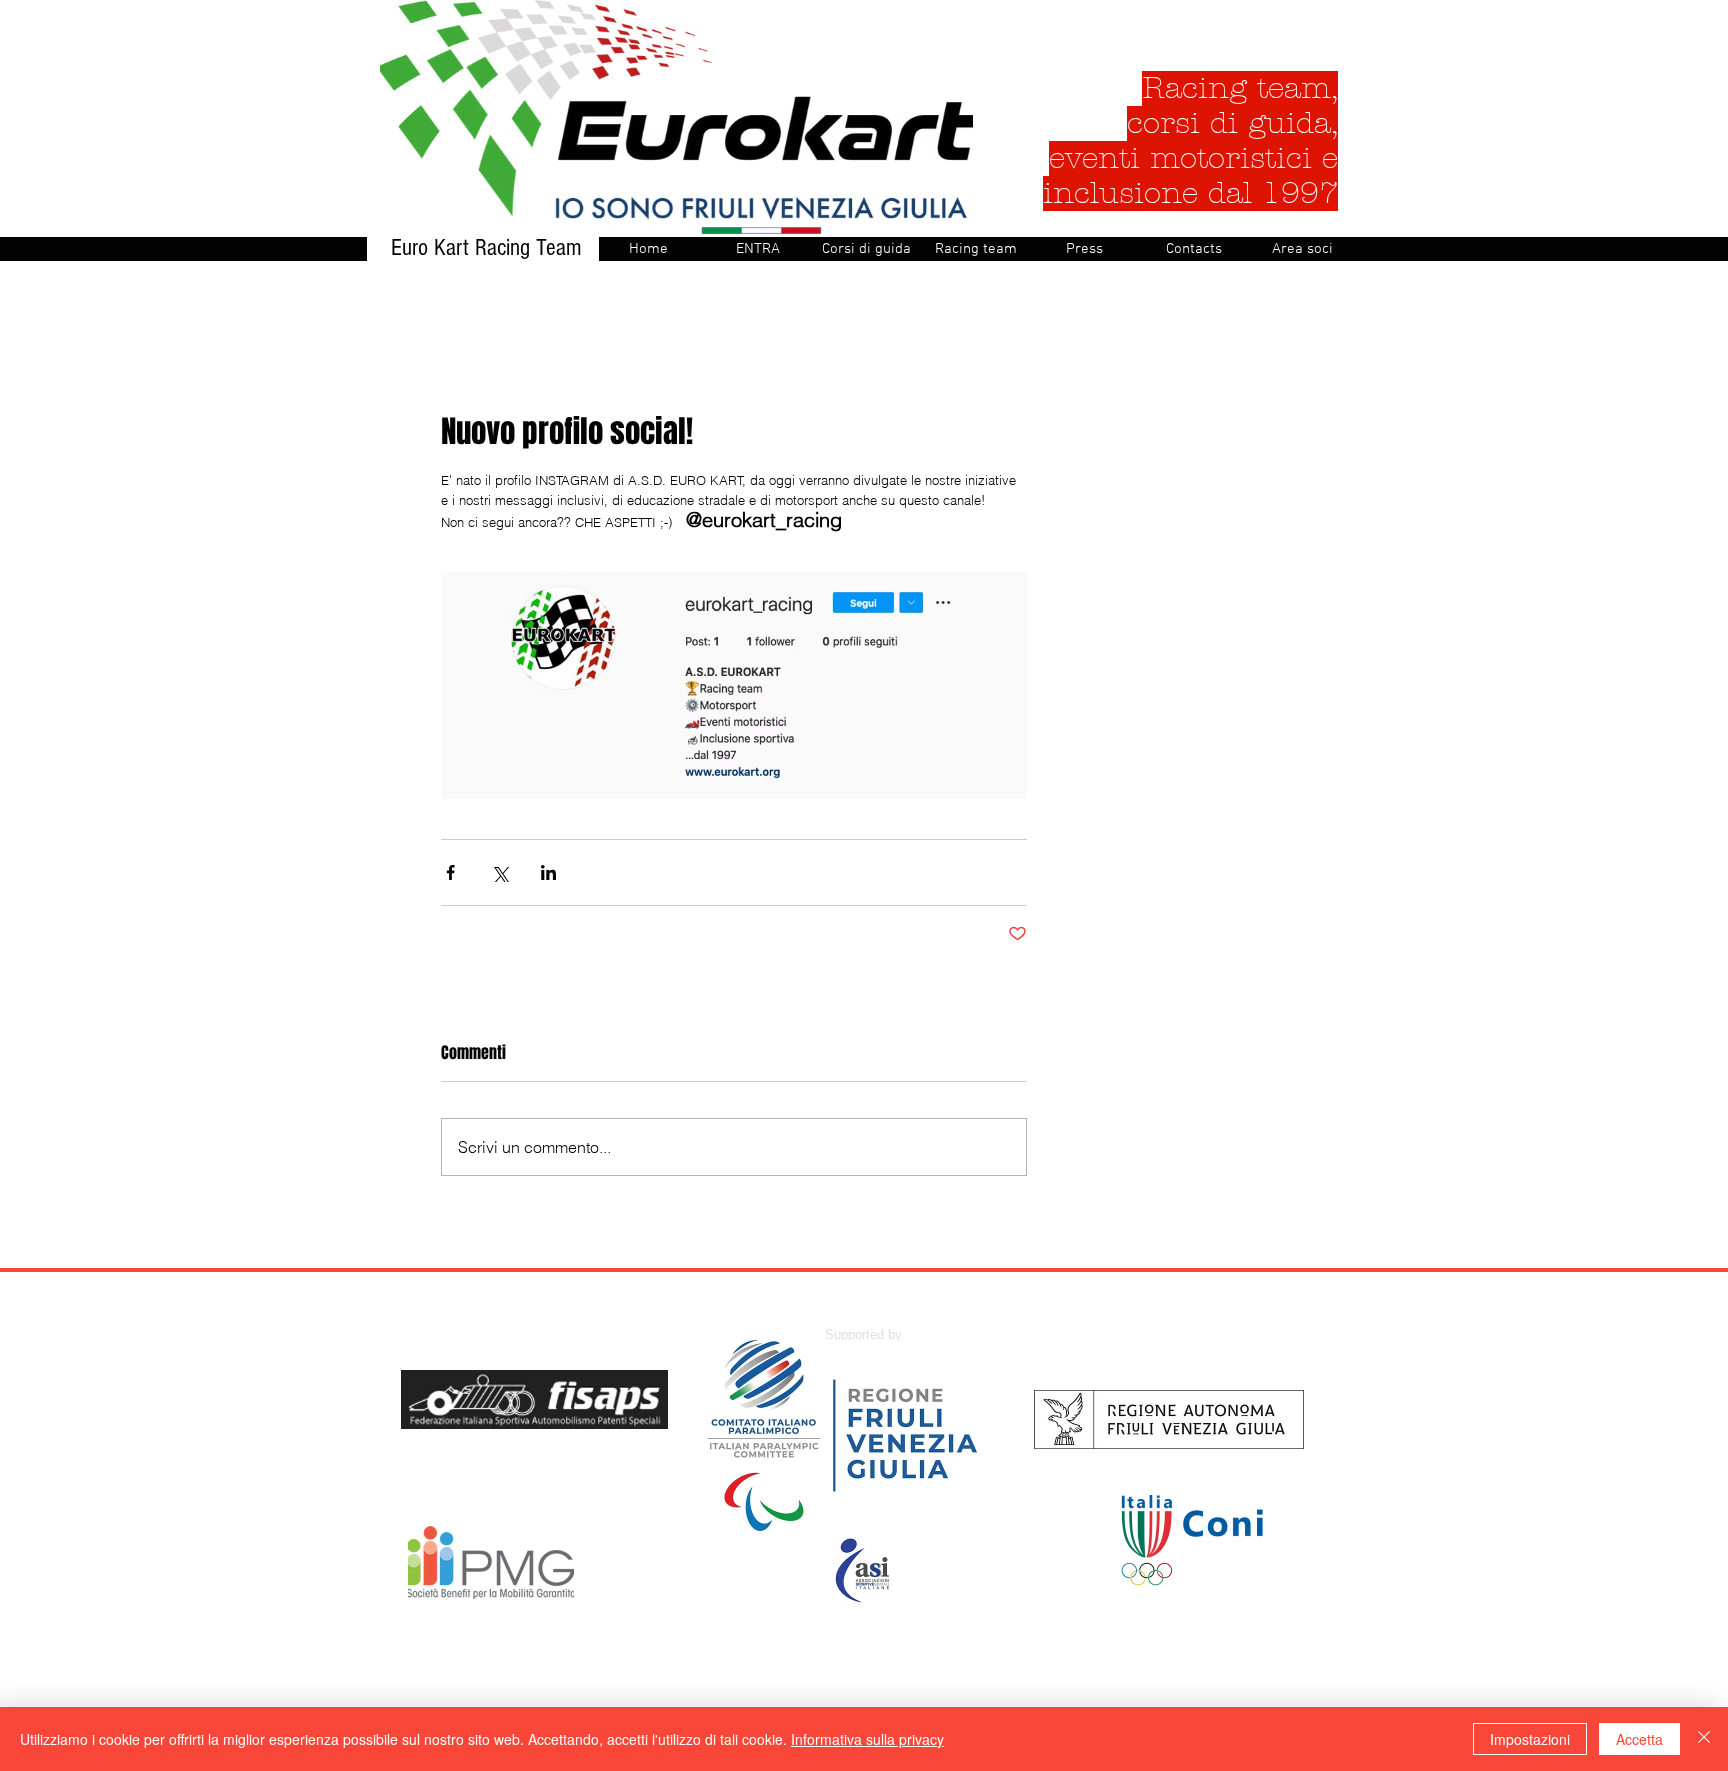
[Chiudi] (1704, 1739)
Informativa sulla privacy (867, 1739)
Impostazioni (1530, 1739)
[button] (866, 249)
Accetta (1639, 1739)
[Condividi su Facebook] (450, 872)
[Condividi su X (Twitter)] (499, 872)
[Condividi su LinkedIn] (548, 872)
